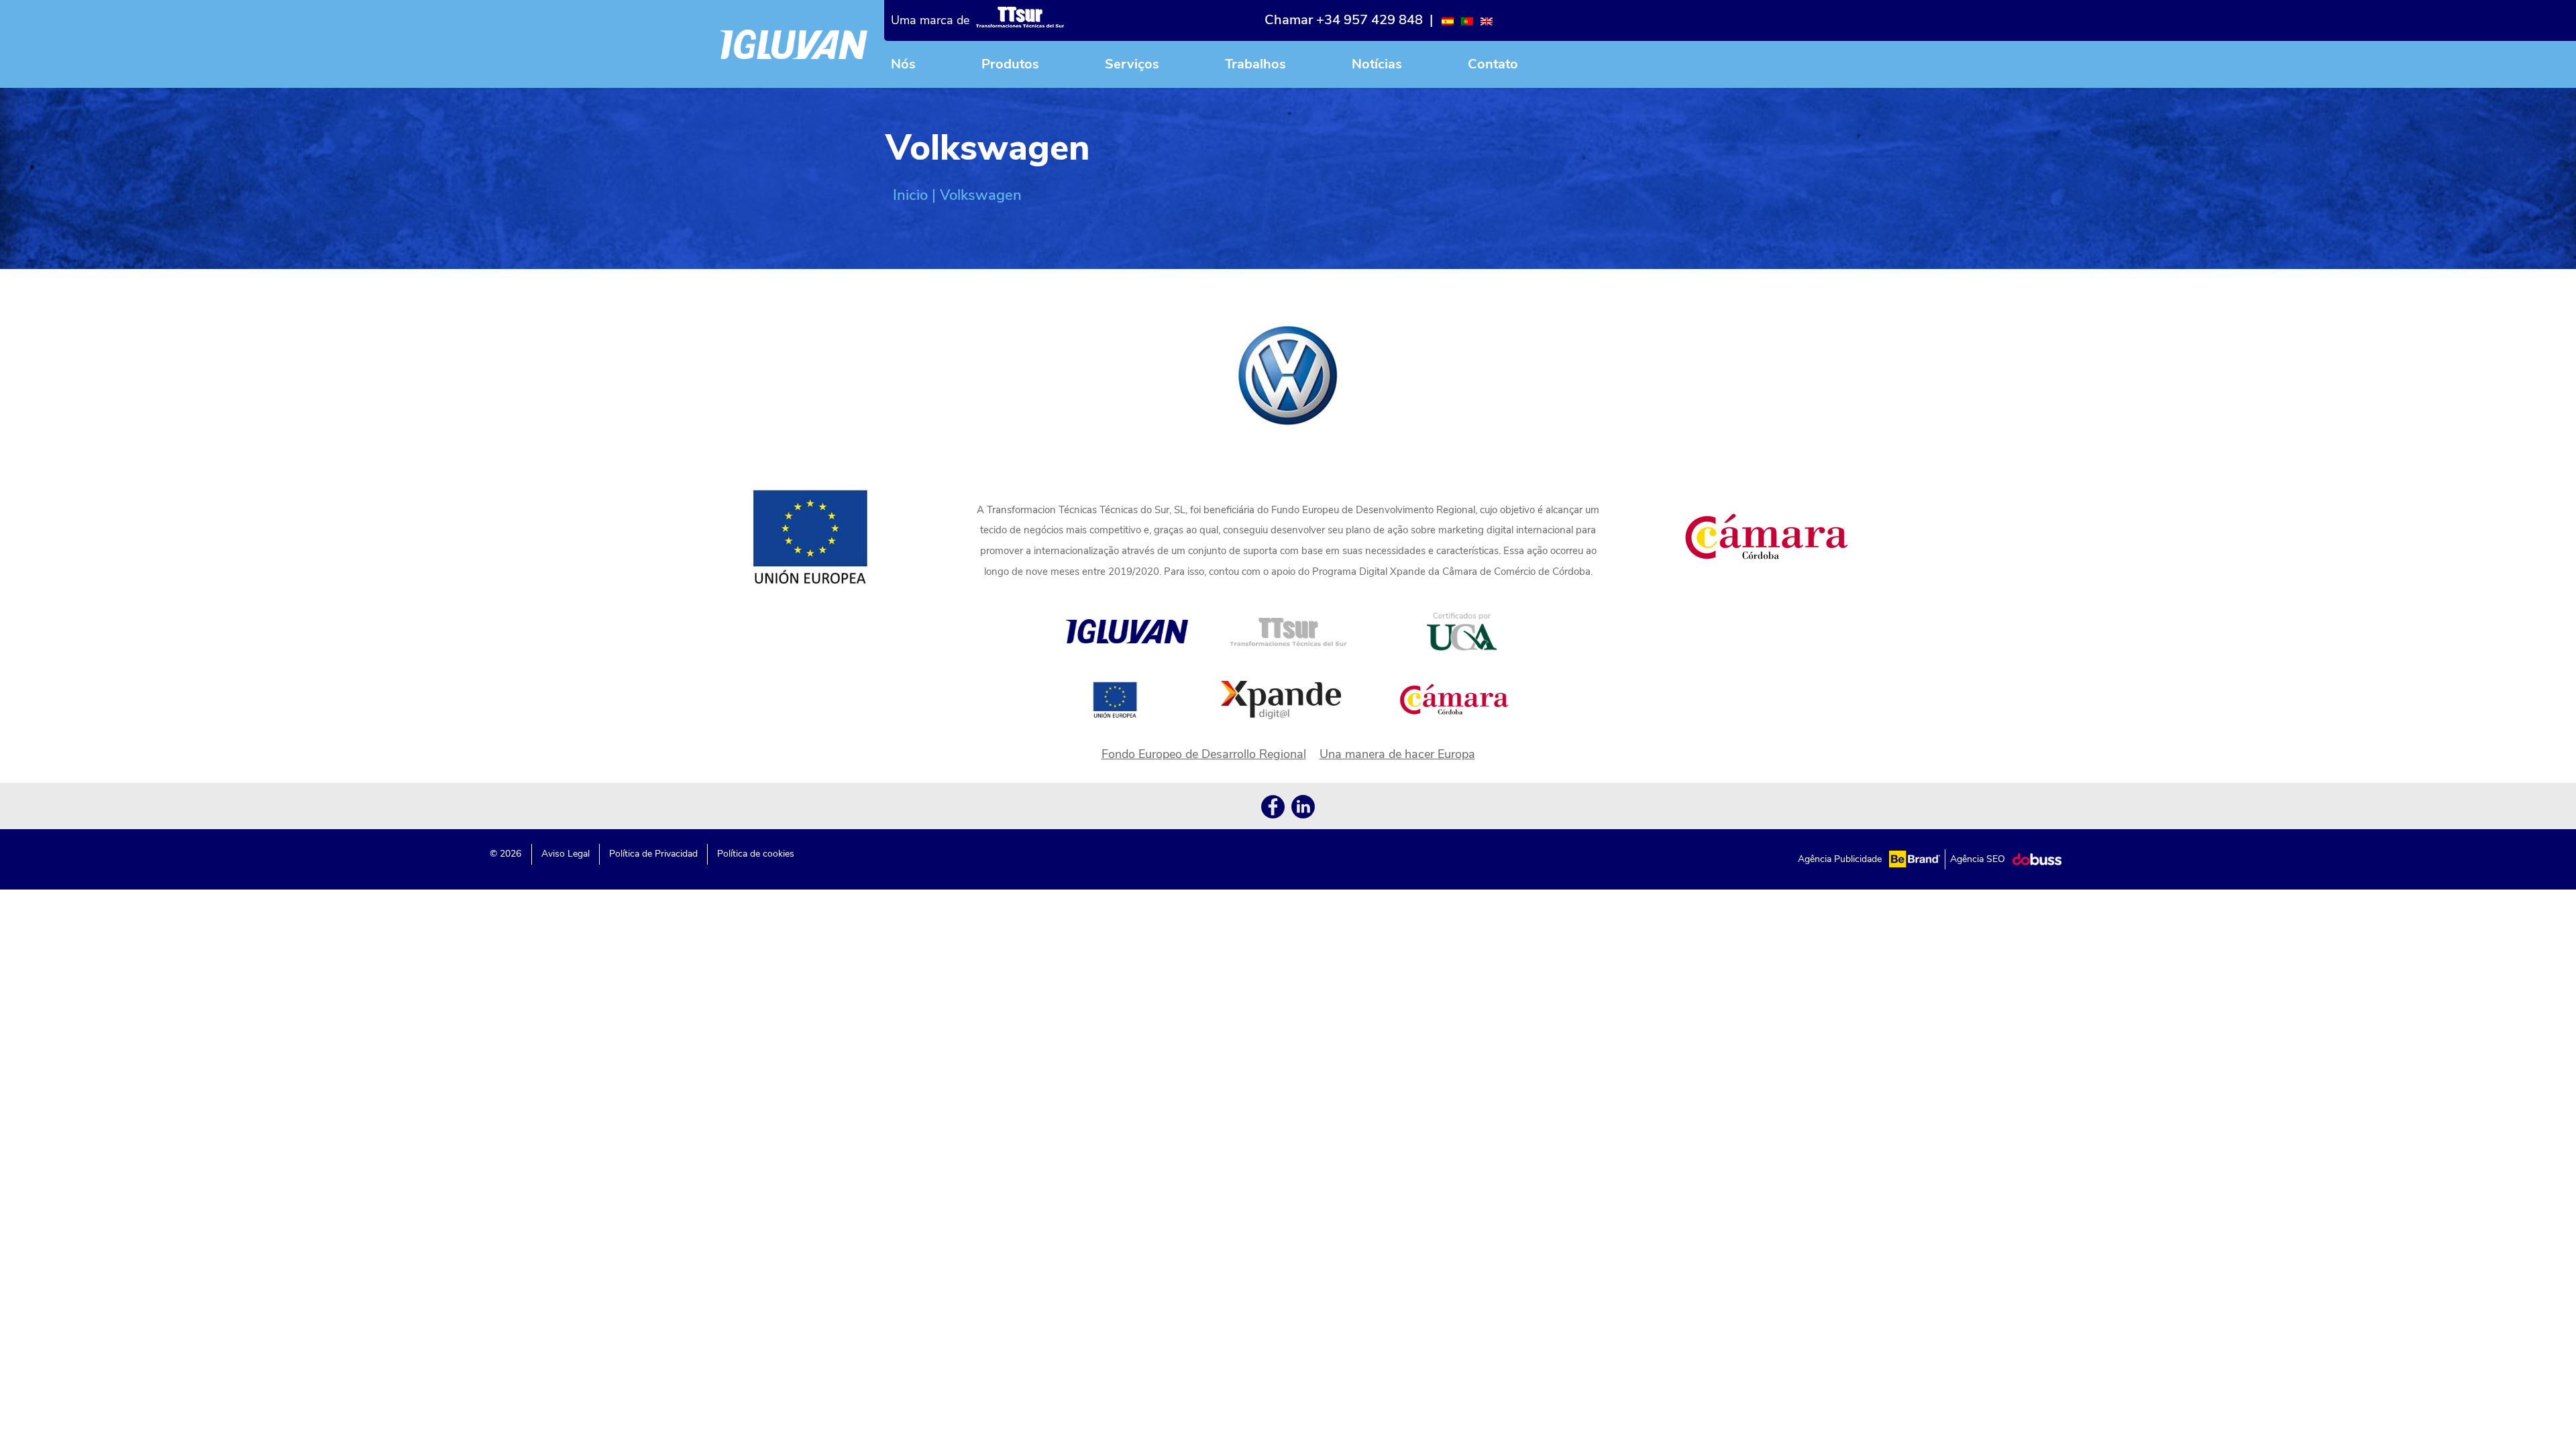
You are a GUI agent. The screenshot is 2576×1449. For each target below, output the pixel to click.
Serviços (1132, 64)
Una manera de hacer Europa (1397, 754)
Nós (903, 64)
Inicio (910, 195)
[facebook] (1273, 809)
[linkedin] (1303, 809)
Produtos (1010, 64)
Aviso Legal (566, 854)
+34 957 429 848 (1370, 20)
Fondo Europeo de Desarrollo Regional (1204, 754)
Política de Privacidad (653, 854)
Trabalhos (1255, 64)
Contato (1493, 64)
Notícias (1377, 64)
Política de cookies (756, 854)
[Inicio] (794, 44)
